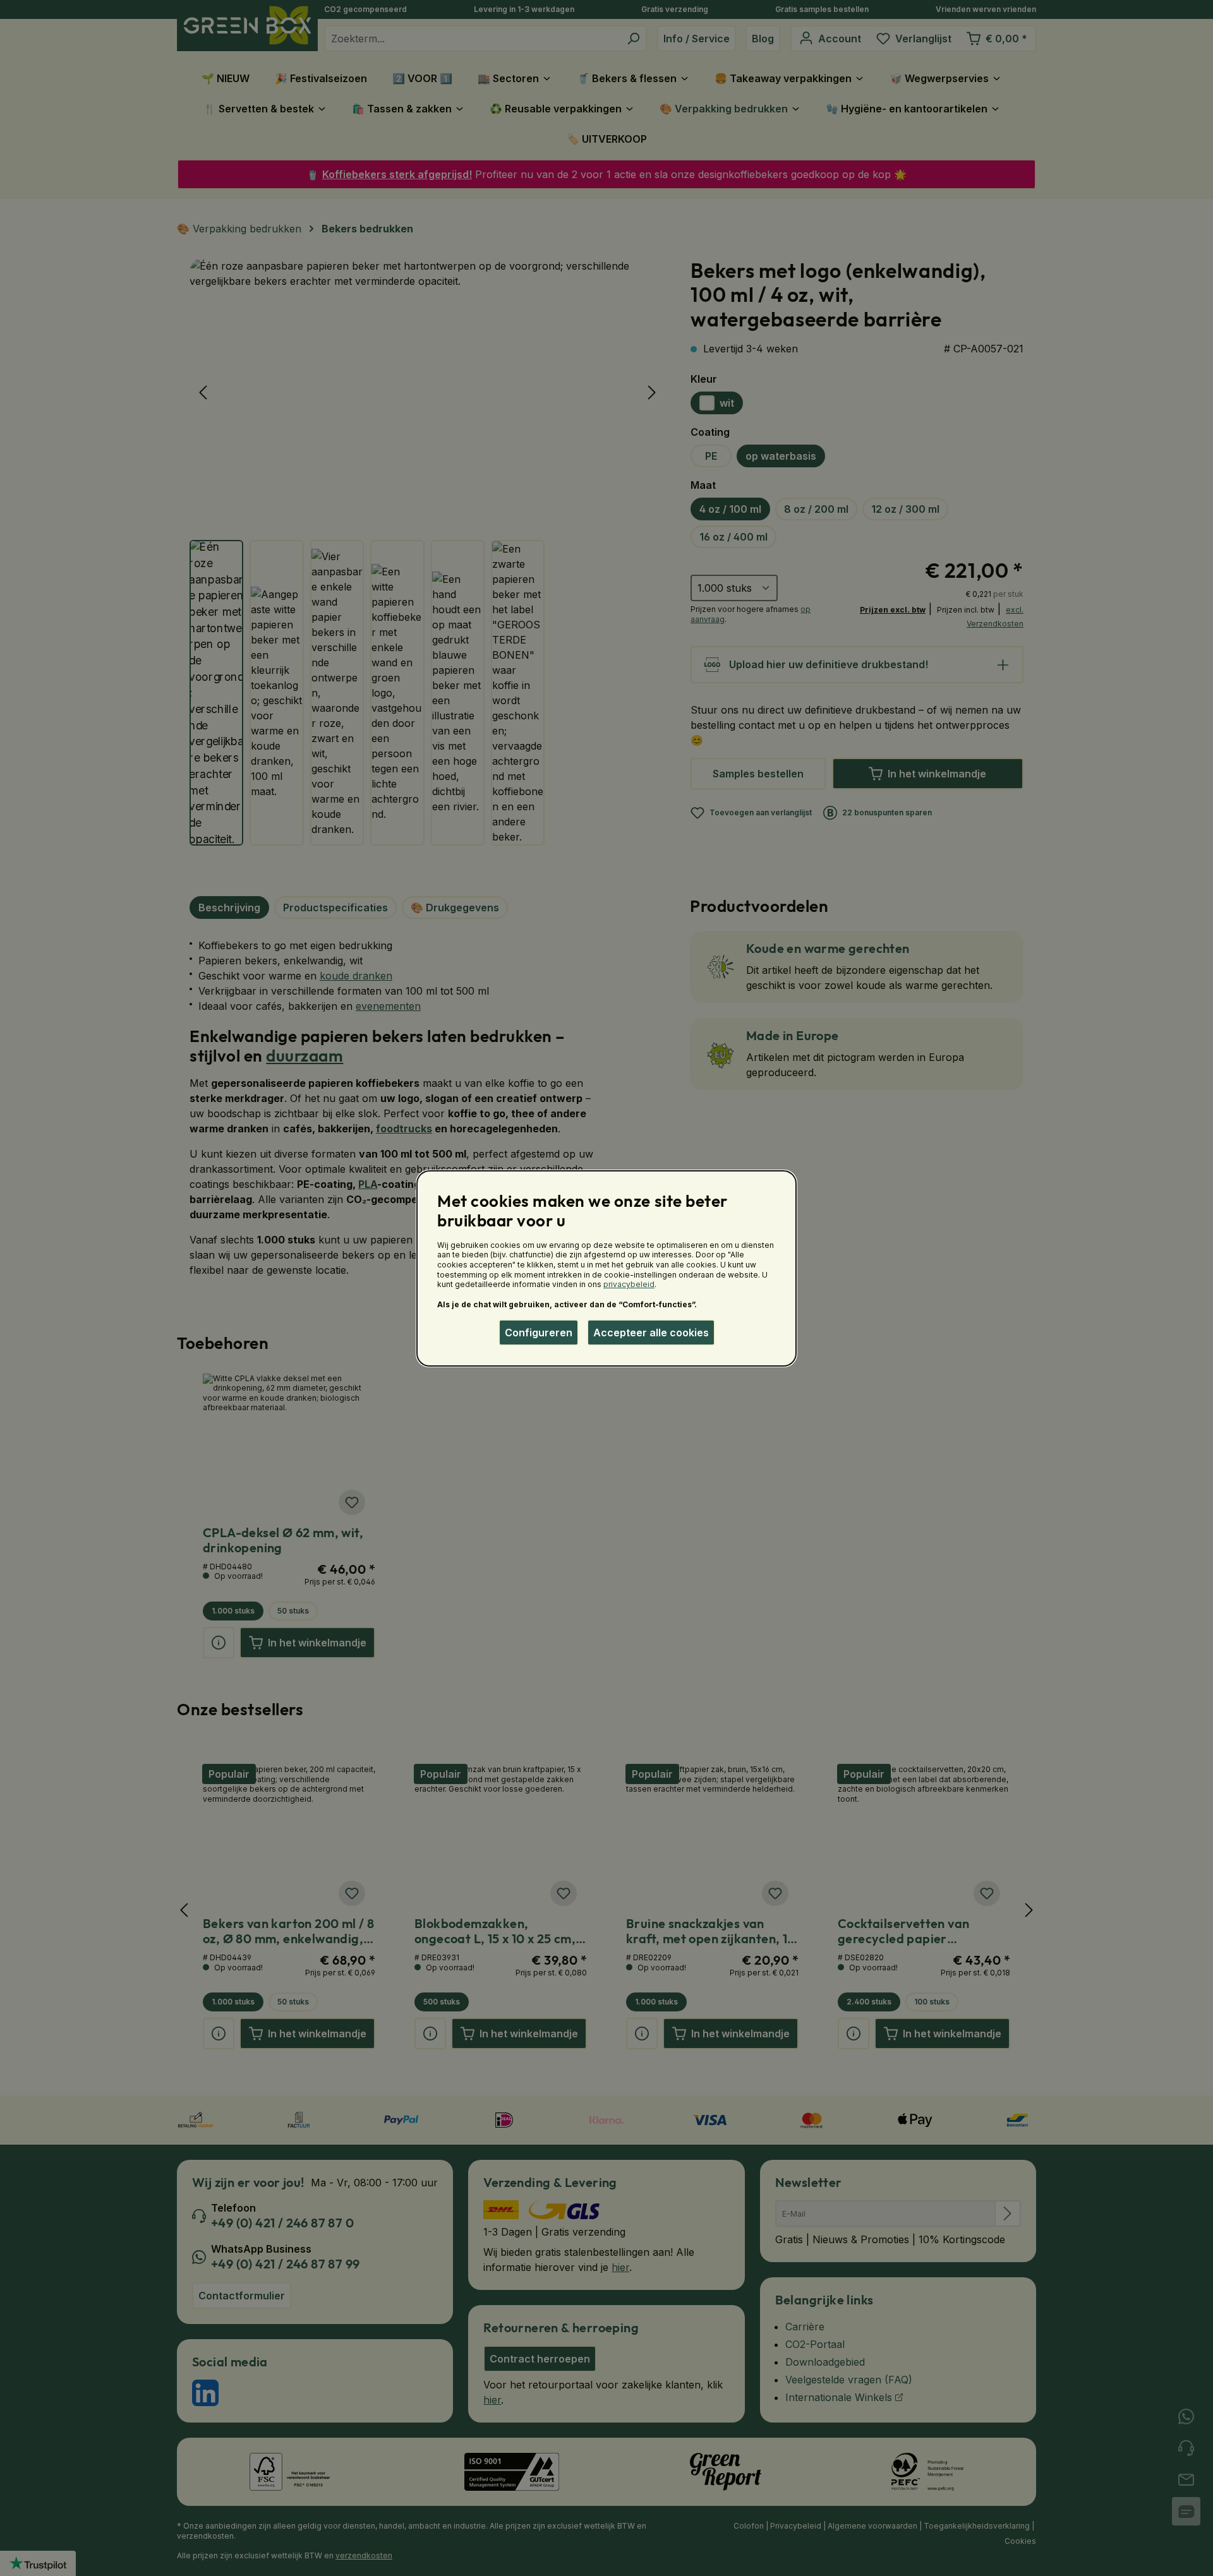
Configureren (539, 1333)
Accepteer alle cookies (651, 1333)
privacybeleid (629, 1284)
